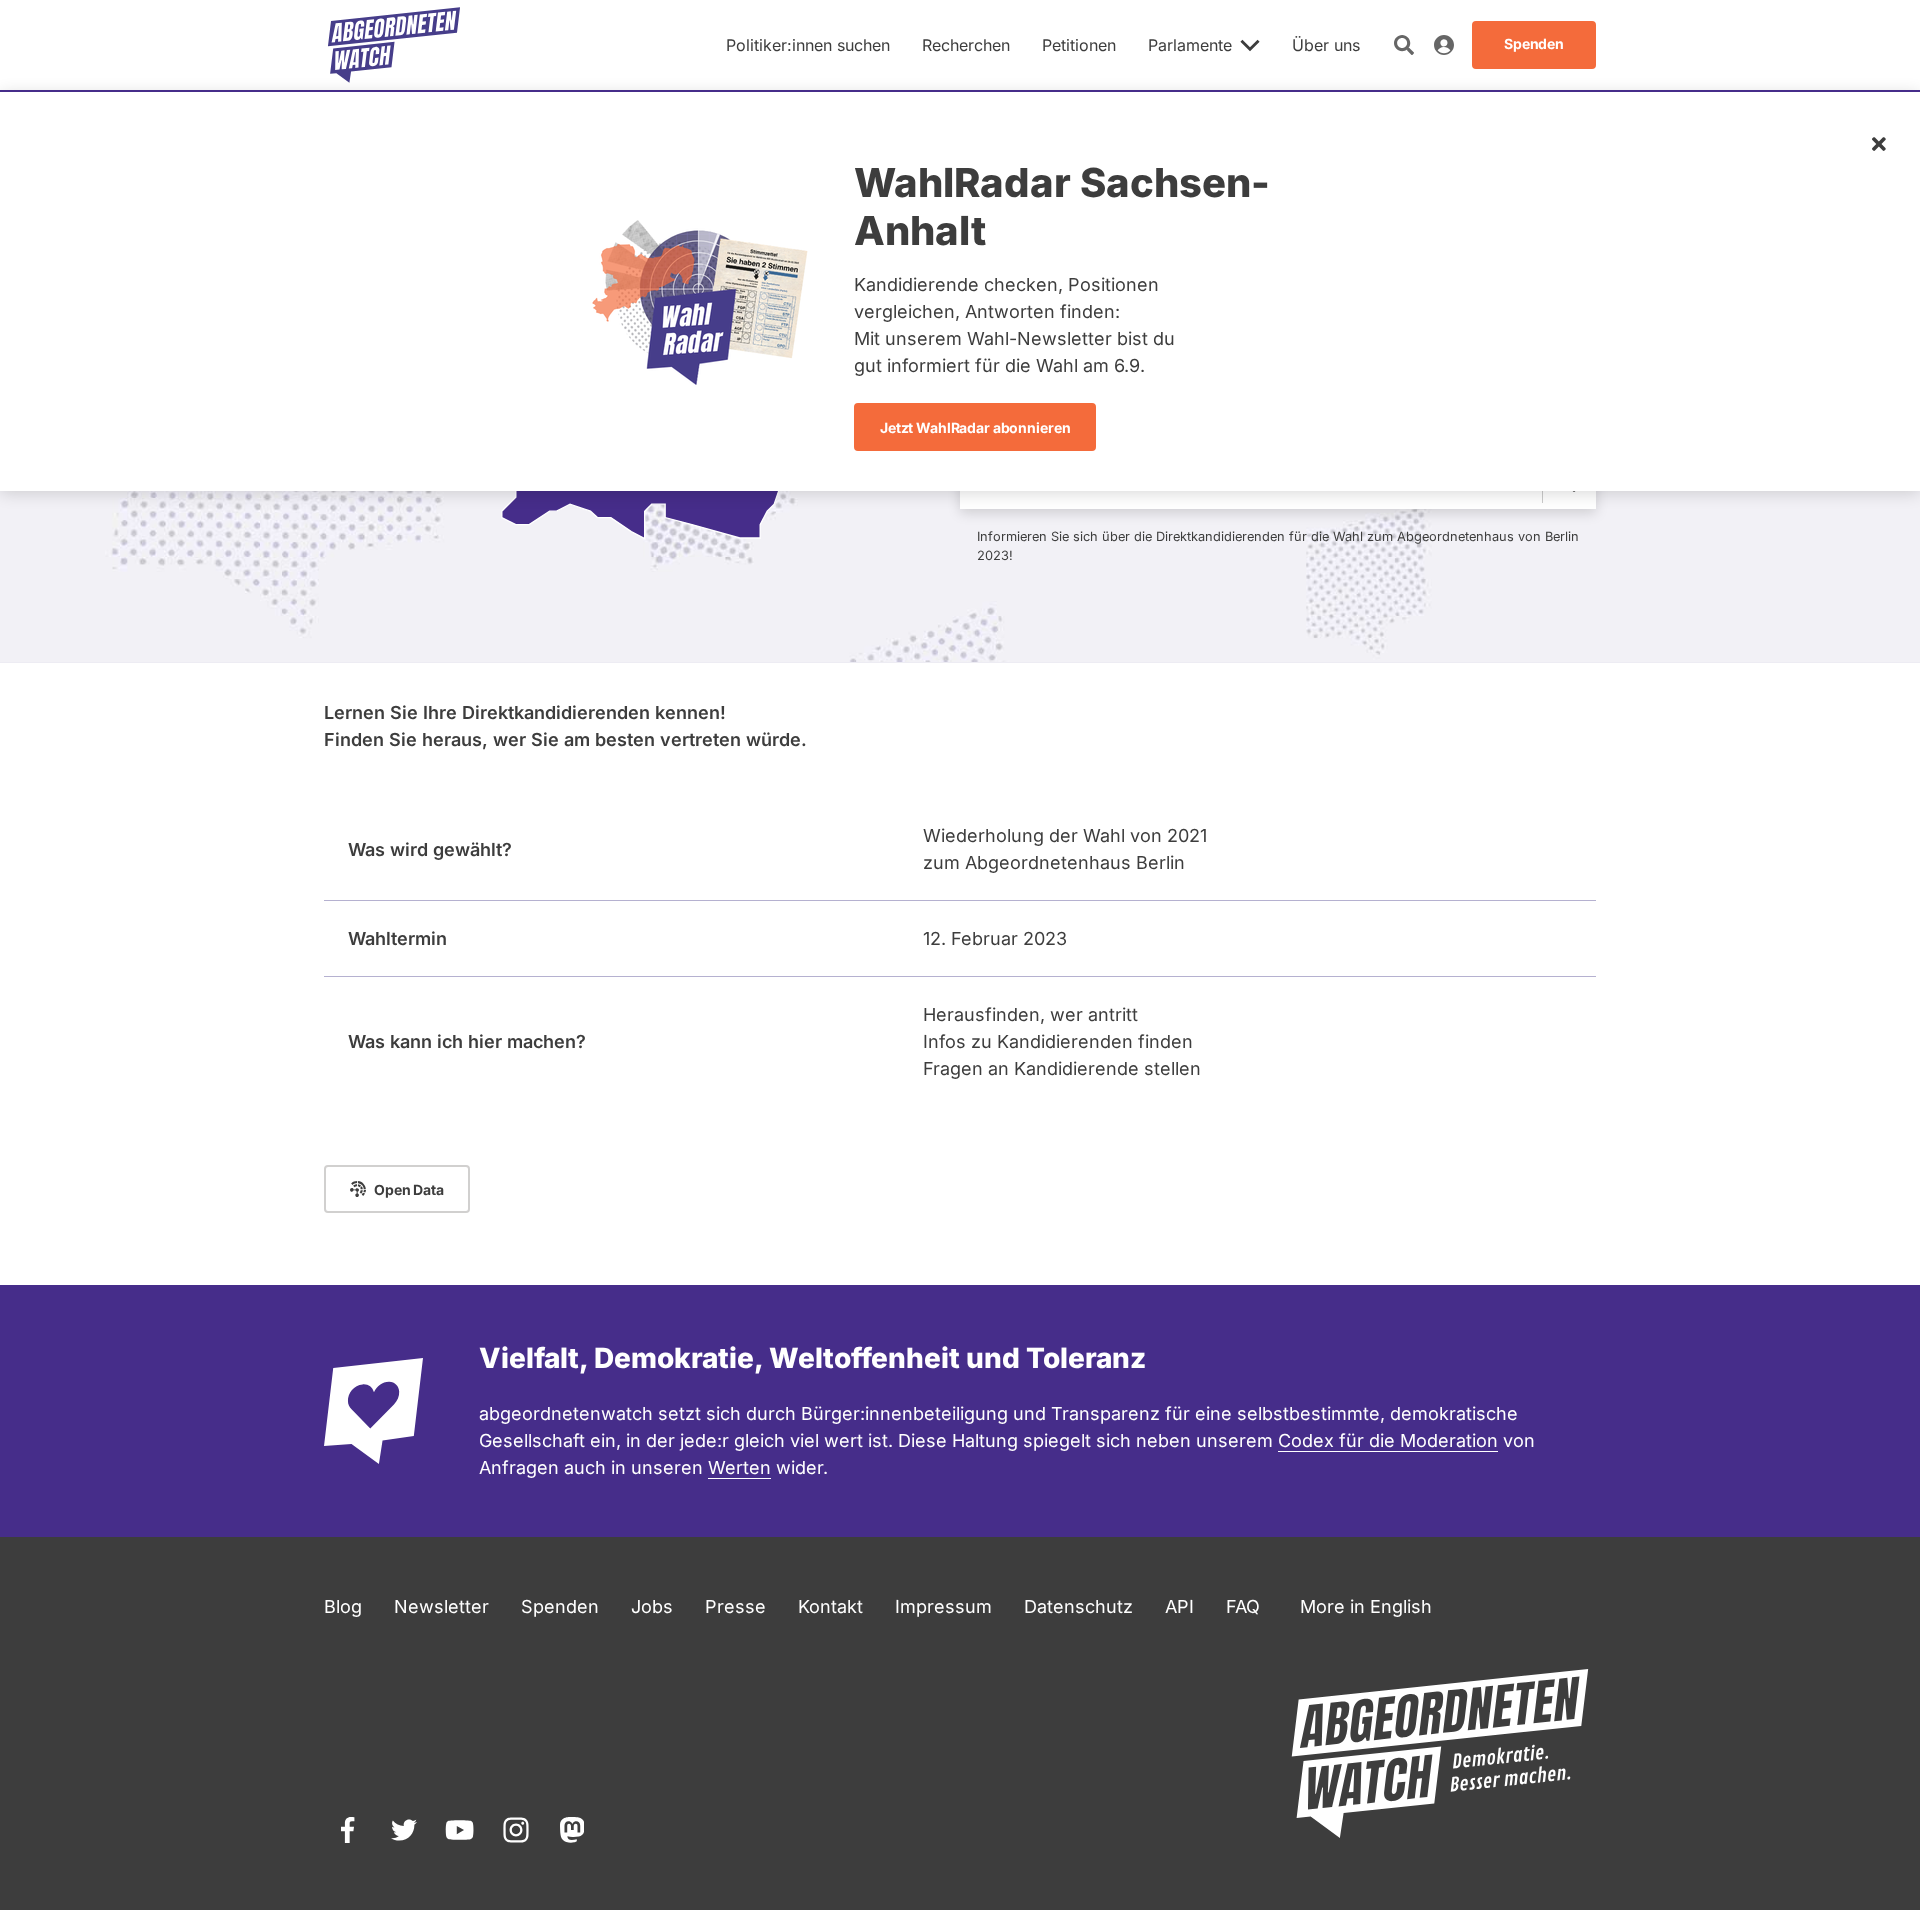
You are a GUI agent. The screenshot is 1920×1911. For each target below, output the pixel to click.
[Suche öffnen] (1404, 45)
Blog (343, 1606)
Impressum (943, 1606)
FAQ (1243, 1606)
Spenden (560, 1606)
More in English (1366, 1606)
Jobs (652, 1606)
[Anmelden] (1444, 45)
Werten (739, 1467)
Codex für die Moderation (1388, 1440)
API (1179, 1606)
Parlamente (1190, 45)
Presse (735, 1606)
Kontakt (830, 1606)
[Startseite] (394, 45)
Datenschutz (1078, 1606)
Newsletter (441, 1606)
